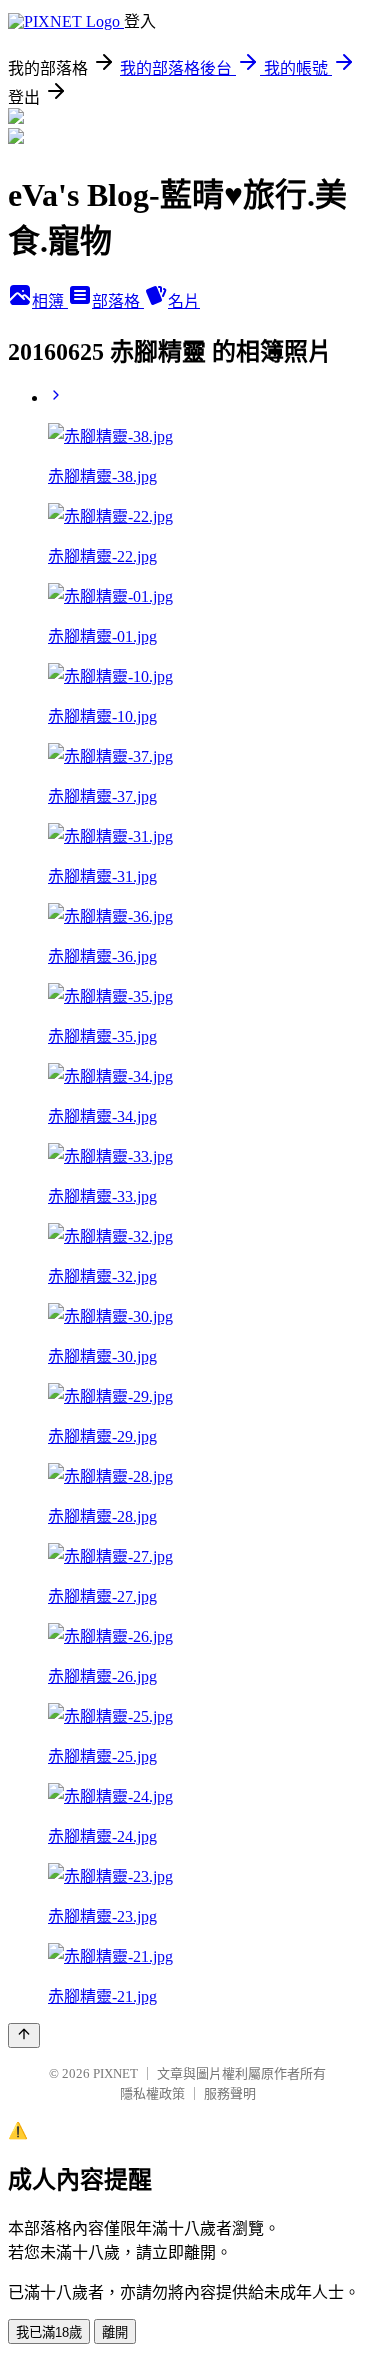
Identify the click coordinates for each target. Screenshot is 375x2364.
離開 (115, 2332)
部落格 (118, 301)
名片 (184, 301)
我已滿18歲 (49, 2332)
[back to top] (24, 2035)
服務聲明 (230, 2093)
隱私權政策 (152, 2093)
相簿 (50, 301)
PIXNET (115, 2073)
